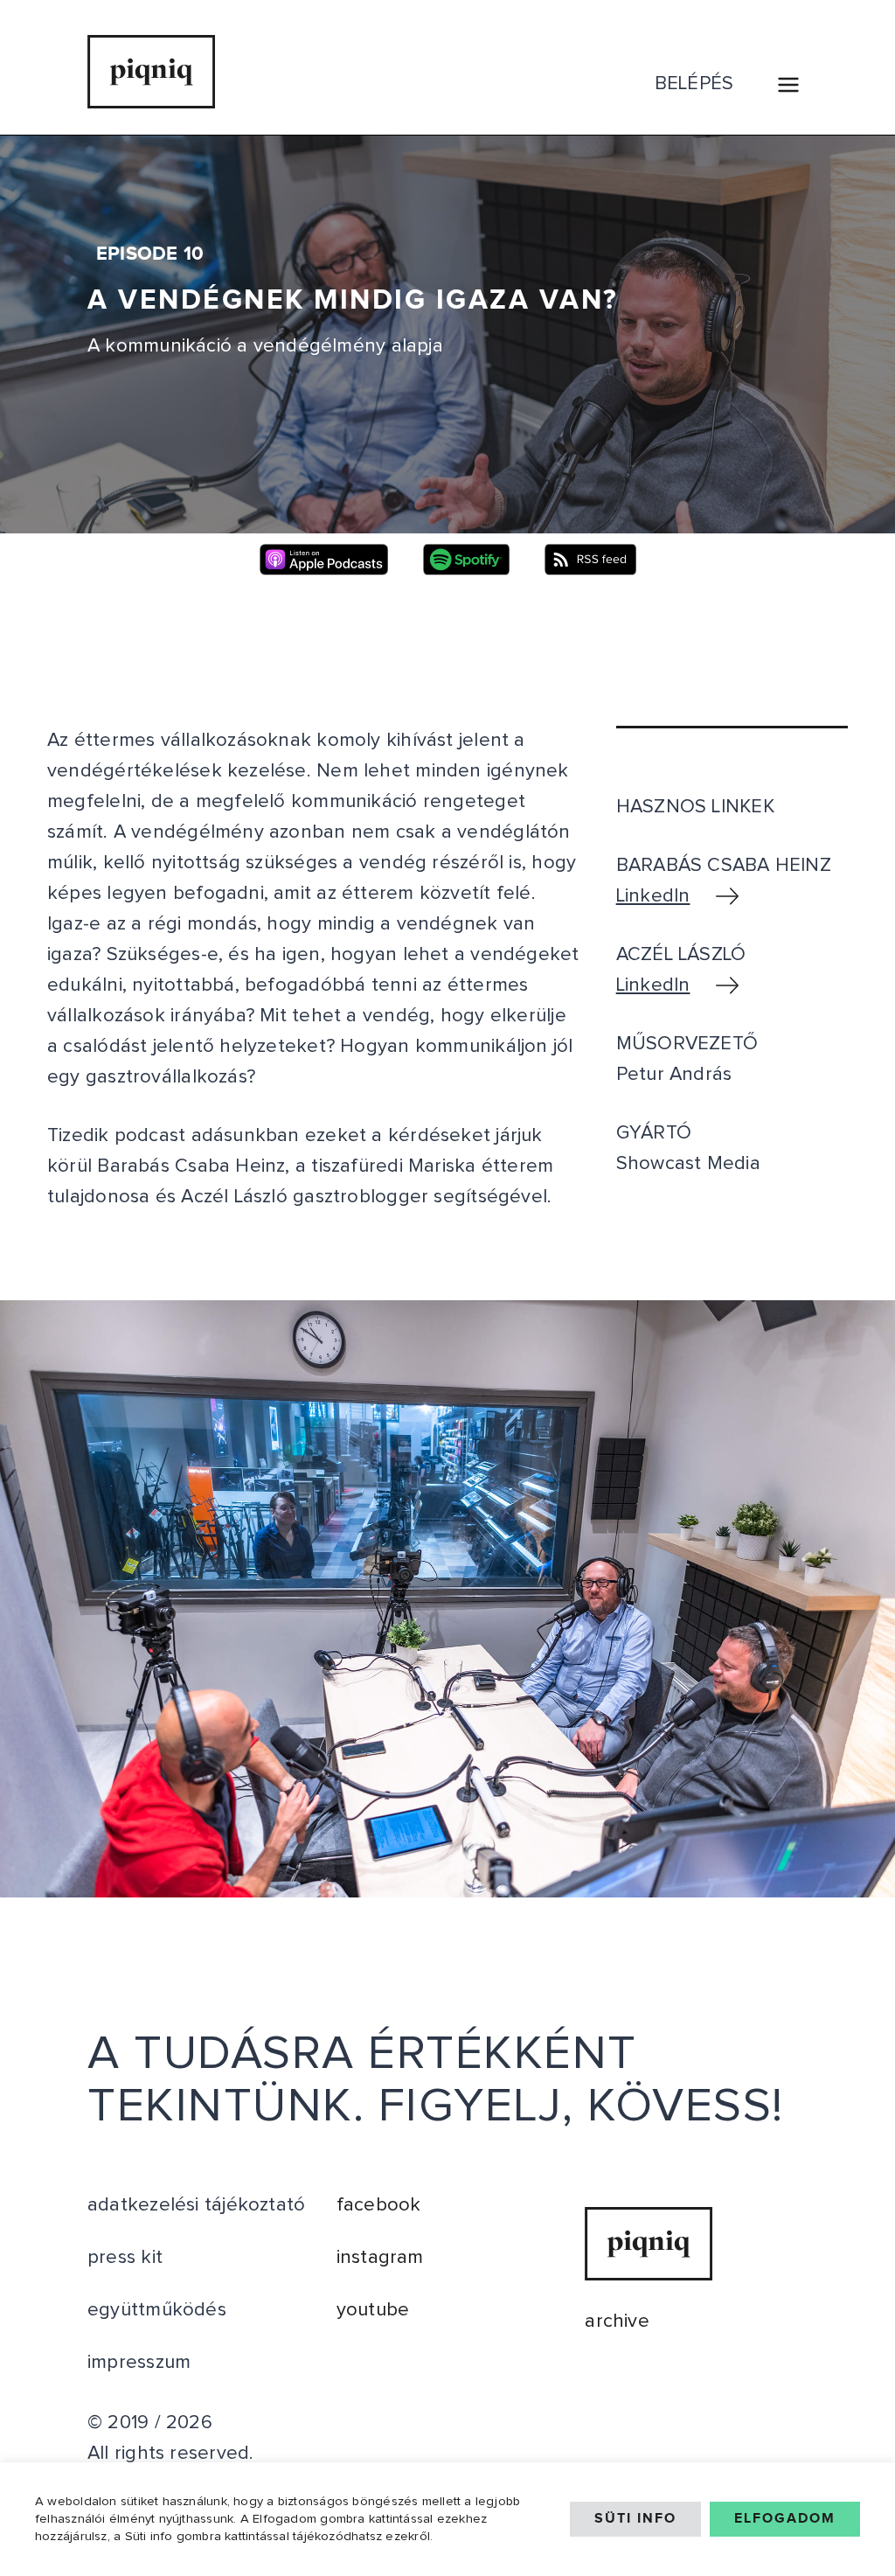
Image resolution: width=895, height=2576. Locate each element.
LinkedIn (653, 896)
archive (617, 2322)
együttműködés (157, 2310)
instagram (380, 2258)
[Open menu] (788, 84)
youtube (373, 2310)
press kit (125, 2258)
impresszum (139, 2363)
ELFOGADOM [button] (785, 2519)
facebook (379, 2205)
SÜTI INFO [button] (635, 2519)
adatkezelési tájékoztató (196, 2205)
